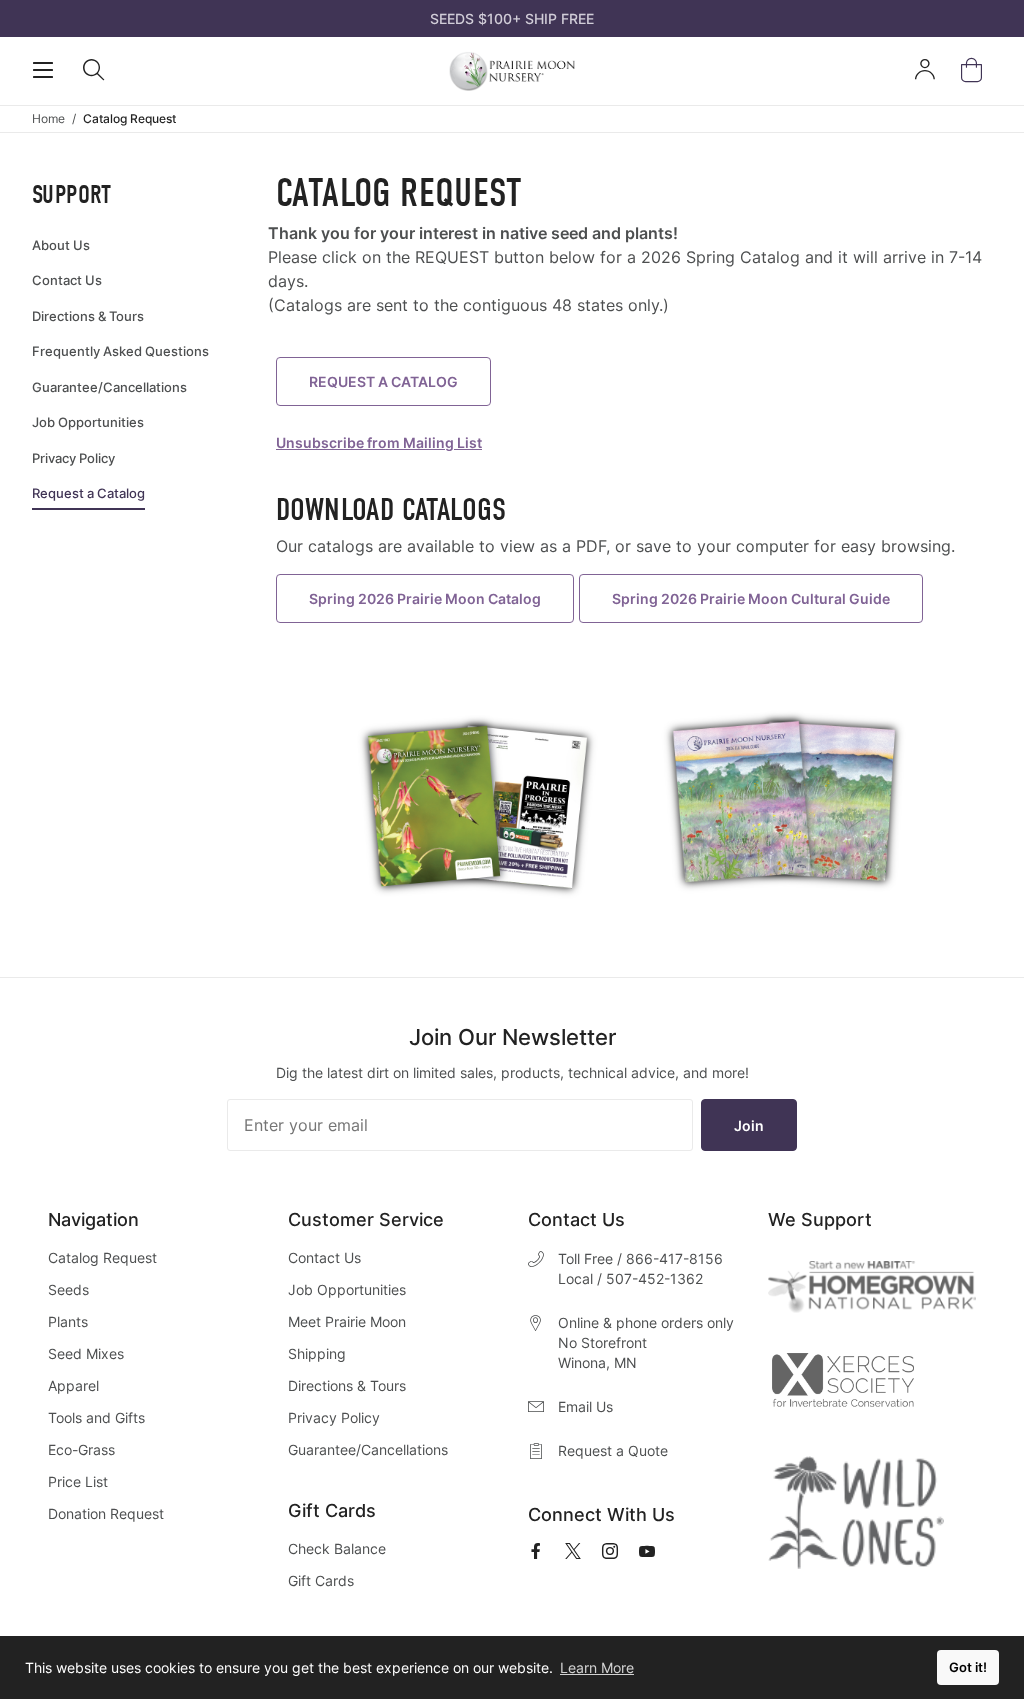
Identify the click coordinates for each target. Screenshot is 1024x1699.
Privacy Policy (334, 1417)
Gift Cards (321, 1580)
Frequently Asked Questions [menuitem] (120, 351)
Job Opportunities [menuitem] (88, 422)
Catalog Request (102, 1257)
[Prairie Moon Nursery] (511, 71)
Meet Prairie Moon (347, 1321)
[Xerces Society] (842, 1384)
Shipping (317, 1353)
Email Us (585, 1406)
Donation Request (106, 1513)
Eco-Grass (81, 1449)
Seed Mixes (86, 1353)
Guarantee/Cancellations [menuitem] (109, 387)
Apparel (73, 1385)
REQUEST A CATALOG (383, 381)
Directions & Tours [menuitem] (88, 316)
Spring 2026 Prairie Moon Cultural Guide (751, 598)
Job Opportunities (347, 1289)
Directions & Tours (347, 1385)
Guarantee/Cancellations (368, 1449)
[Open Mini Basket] (975, 70)
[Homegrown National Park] (872, 1286)
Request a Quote (613, 1450)
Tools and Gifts (96, 1417)
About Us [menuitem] (61, 245)
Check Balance (337, 1548)
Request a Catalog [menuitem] (88, 493)
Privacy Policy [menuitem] (73, 458)
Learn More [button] (597, 1667)
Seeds (68, 1289)
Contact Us (324, 1257)
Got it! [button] (968, 1667)
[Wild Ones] (856, 1513)
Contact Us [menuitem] (67, 280)
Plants (68, 1321)
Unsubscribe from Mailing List (379, 442)
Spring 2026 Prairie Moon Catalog (425, 598)
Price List (78, 1481)
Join (749, 1125)
